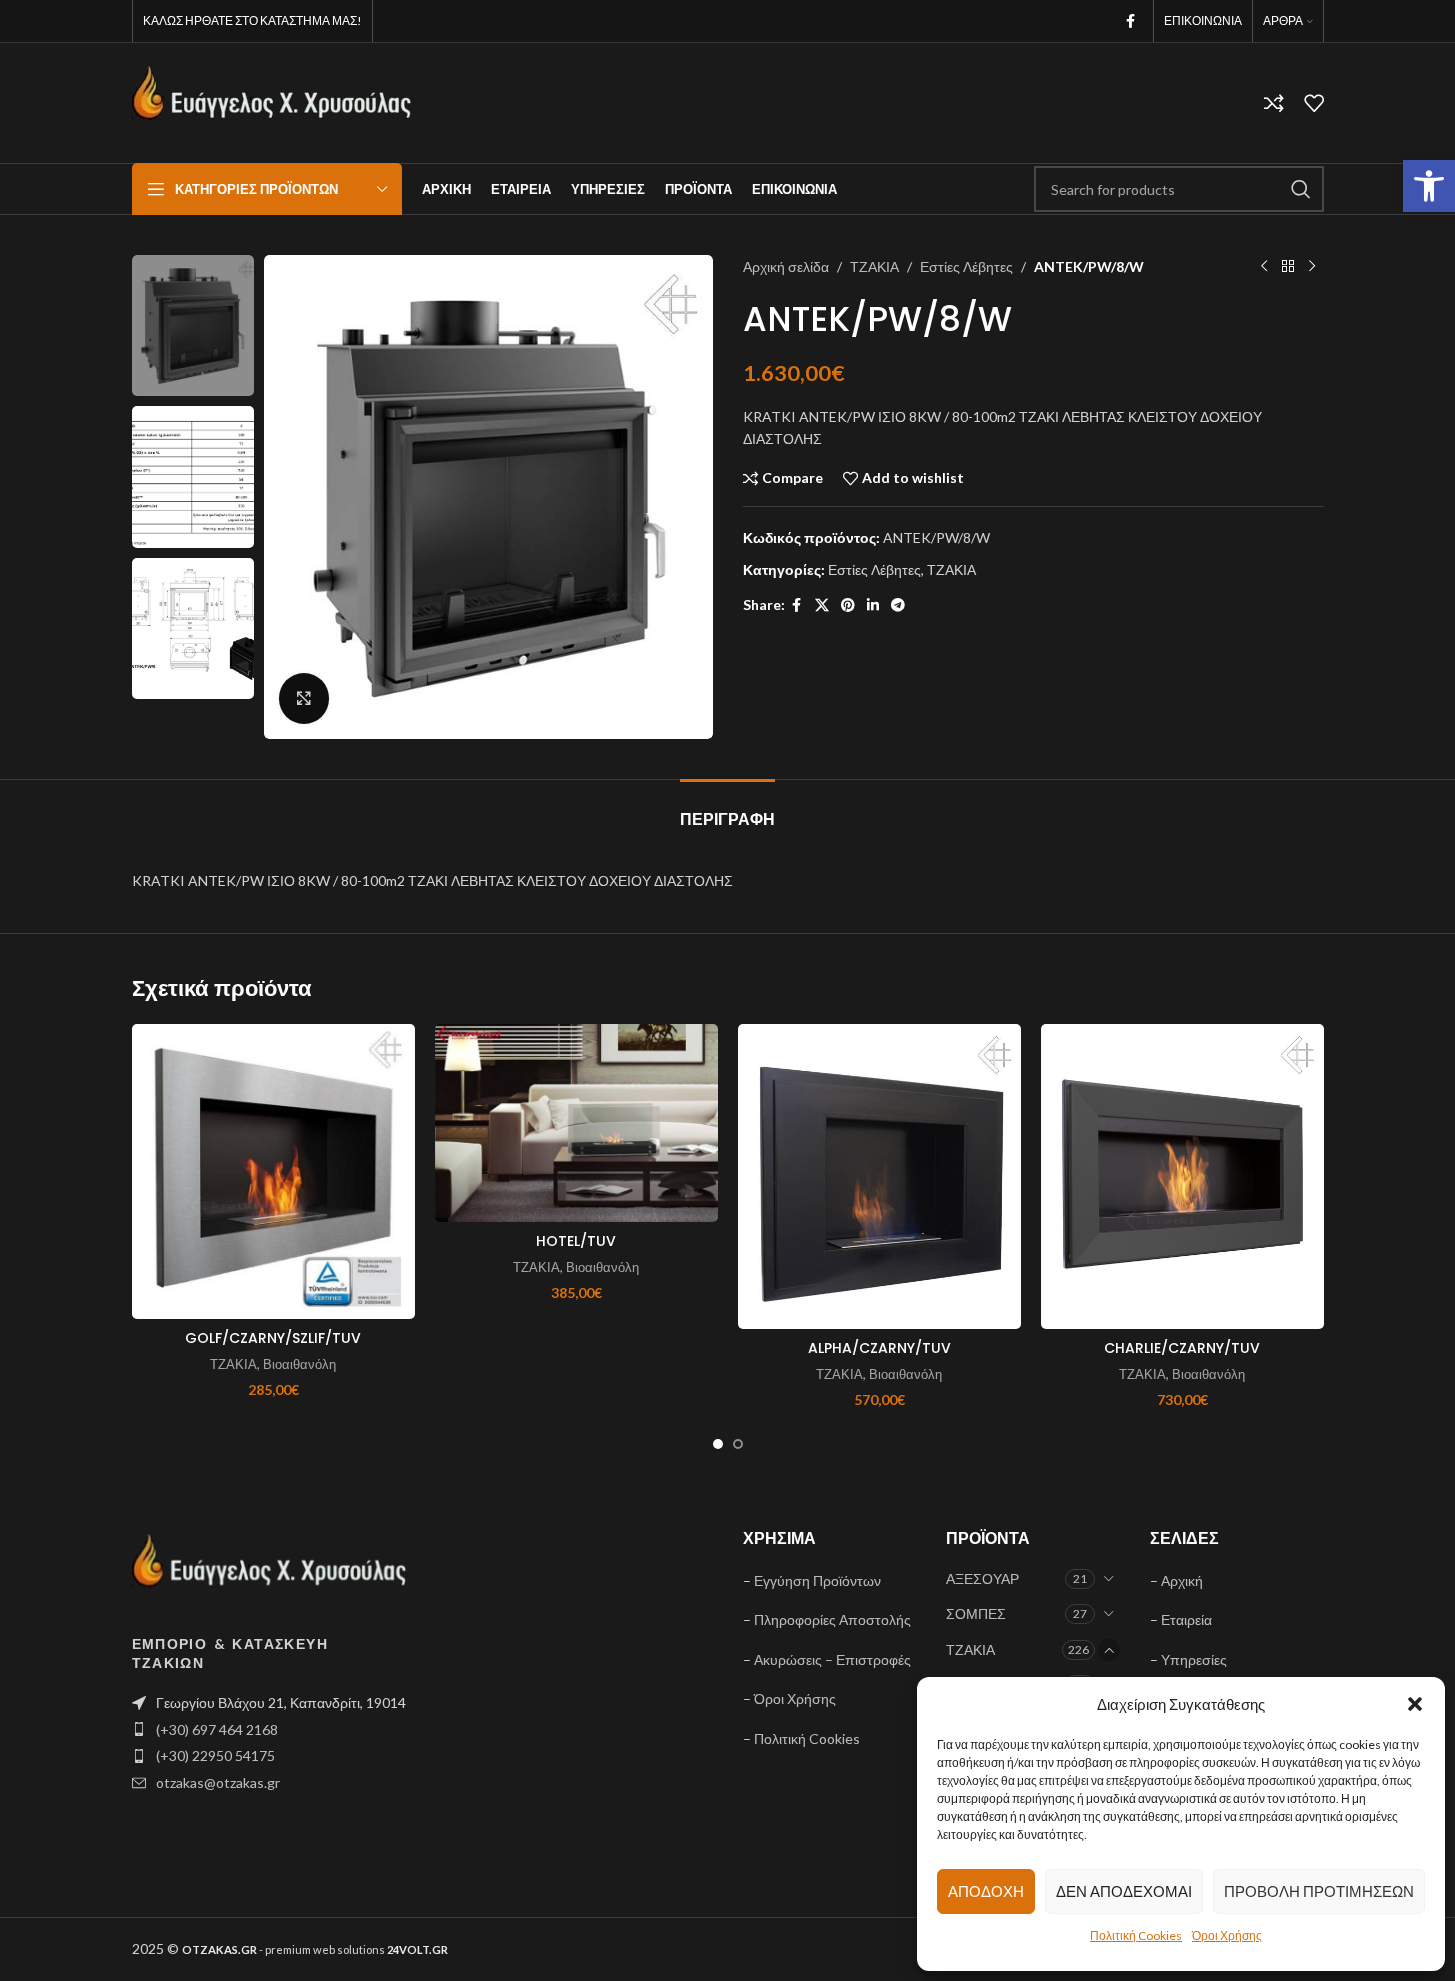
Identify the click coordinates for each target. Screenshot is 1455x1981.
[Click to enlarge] (304, 698)
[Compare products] (1274, 103)
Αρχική (1182, 1580)
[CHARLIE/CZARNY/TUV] (1182, 1176)
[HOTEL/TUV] (576, 1123)
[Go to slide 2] (738, 1444)
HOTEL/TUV (576, 1241)
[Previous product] (1264, 267)
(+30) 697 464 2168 (217, 1729)
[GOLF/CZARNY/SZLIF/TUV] (273, 1171)
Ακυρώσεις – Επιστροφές (832, 1659)
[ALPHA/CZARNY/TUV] (879, 1176)
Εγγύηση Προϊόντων (817, 1580)
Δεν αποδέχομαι (1124, 1891)
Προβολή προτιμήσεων (1319, 1891)
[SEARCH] (1301, 189)
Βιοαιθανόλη (299, 1364)
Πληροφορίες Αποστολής (832, 1619)
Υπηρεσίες (1194, 1659)
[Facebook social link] (1131, 21)
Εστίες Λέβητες (966, 266)
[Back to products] (1288, 267)
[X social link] (822, 605)
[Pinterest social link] (848, 605)
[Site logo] (272, 101)
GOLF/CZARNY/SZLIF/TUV (273, 1338)
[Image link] (270, 1569)
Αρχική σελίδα (786, 266)
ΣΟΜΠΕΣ (976, 1613)
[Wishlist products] (1314, 103)
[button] (1429, 186)
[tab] (727, 809)
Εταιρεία (1186, 1619)
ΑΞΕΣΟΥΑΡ (982, 1578)
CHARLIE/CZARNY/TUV (1182, 1348)
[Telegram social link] (898, 605)
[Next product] (1312, 267)
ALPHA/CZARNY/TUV (879, 1348)
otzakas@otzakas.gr (218, 1782)
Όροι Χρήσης (1227, 1935)
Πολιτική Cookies (1136, 1935)
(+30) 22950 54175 (215, 1755)
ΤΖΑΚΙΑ (874, 266)
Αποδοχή (986, 1891)
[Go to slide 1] (718, 1444)
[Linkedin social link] (873, 605)
